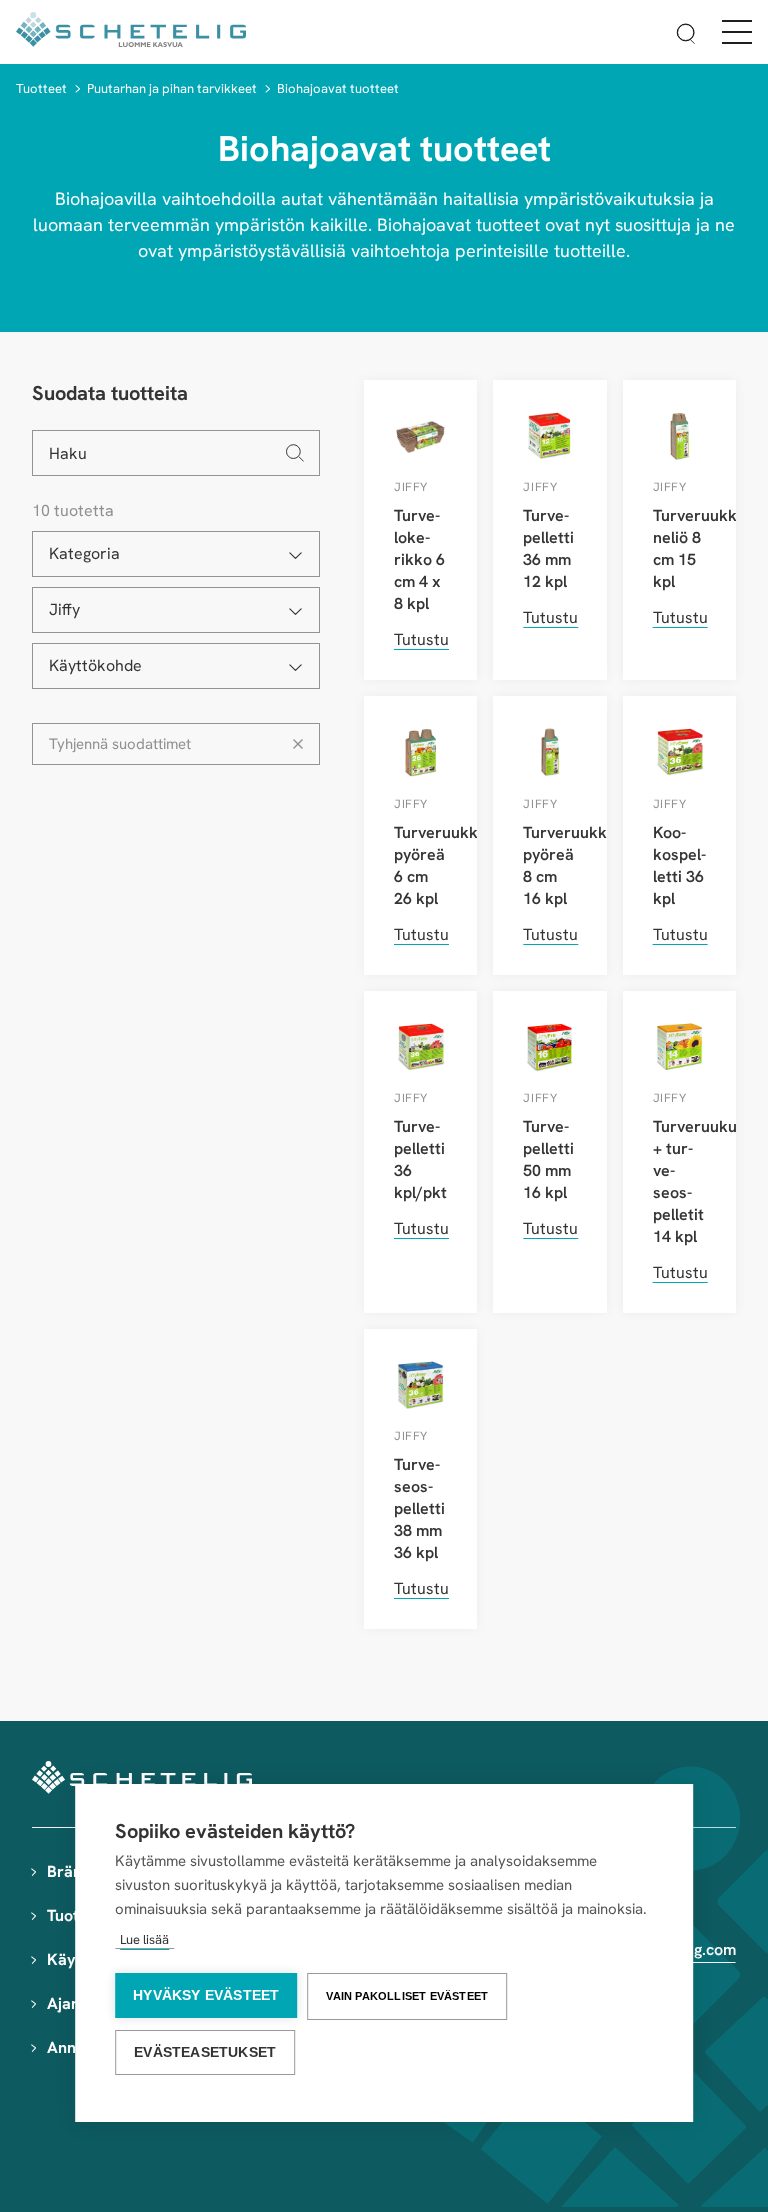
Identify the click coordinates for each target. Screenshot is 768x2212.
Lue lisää (144, 1939)
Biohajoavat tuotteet (338, 88)
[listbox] (176, 554)
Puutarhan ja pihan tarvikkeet (172, 88)
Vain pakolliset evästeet (407, 1996)
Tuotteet (41, 88)
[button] (686, 36)
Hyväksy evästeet (206, 1995)
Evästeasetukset (205, 2052)
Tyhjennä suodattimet (120, 744)
